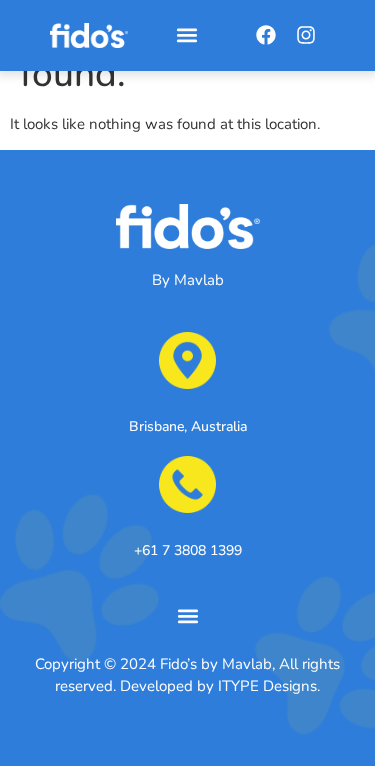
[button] (187, 35)
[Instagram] (306, 35)
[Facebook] (266, 35)
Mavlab (199, 280)
